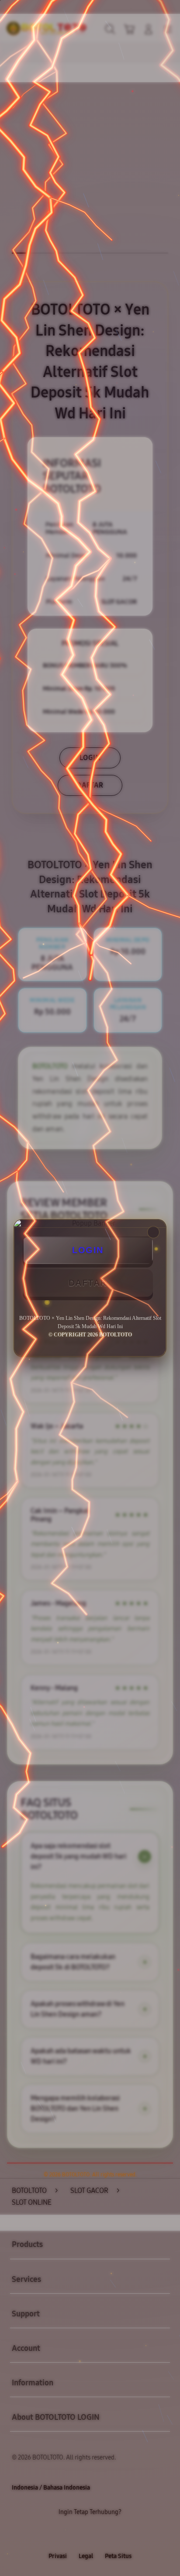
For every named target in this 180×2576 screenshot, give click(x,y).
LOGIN (88, 1250)
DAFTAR (88, 1283)
